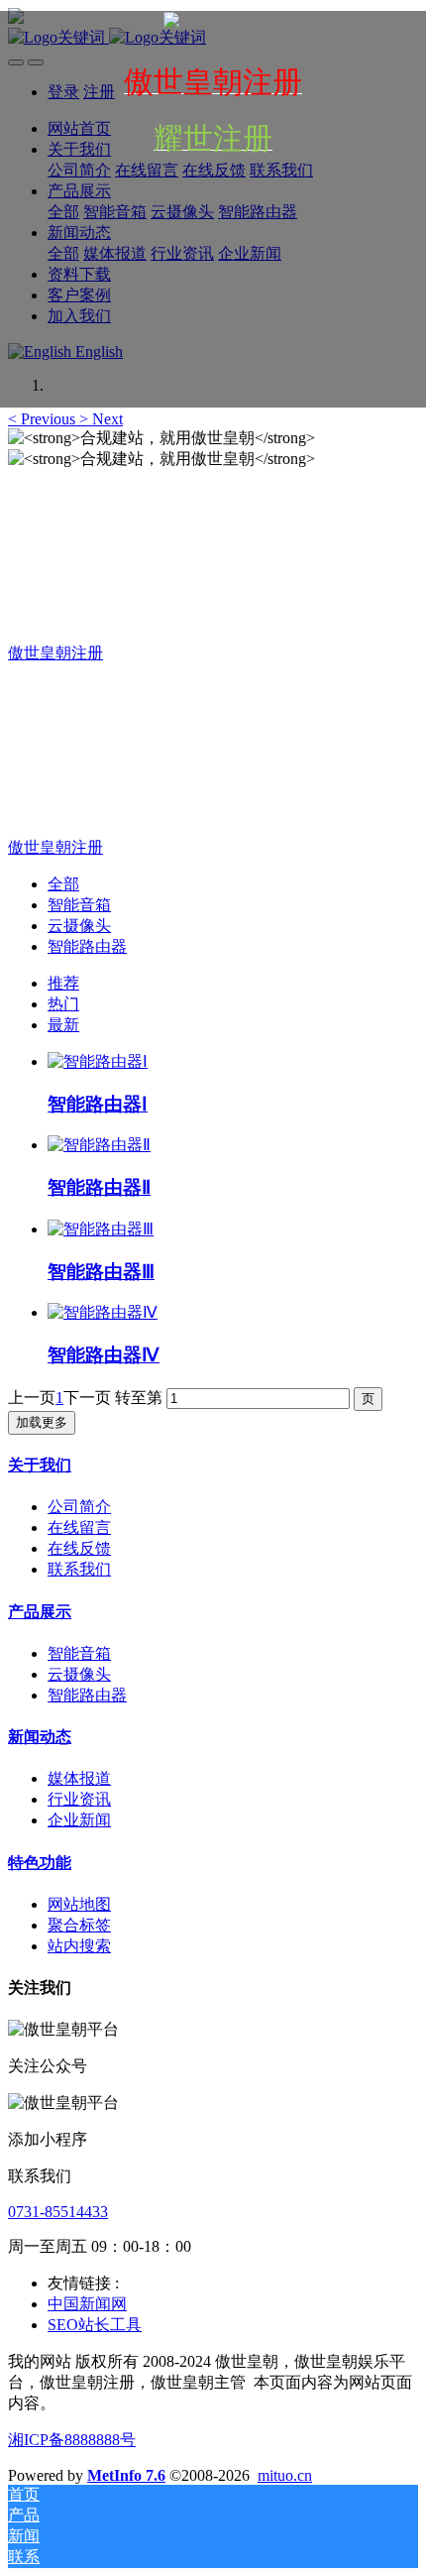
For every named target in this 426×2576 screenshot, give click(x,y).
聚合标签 (79, 1925)
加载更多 (42, 1422)
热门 (63, 1004)
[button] (44, 419)
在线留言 (79, 1527)
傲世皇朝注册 (55, 653)
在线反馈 (79, 1548)
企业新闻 (79, 1820)
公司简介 (79, 1507)
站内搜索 (79, 1946)
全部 (63, 884)
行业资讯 (79, 1799)
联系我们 (79, 1569)
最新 (63, 1025)
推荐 (63, 983)
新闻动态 (40, 1737)
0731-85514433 (58, 2212)
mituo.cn (285, 2475)
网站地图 (79, 1904)
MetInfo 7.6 (126, 2475)
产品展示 (40, 1612)
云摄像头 (79, 926)
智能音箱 (79, 905)
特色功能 (40, 1863)
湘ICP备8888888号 (72, 2440)
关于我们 (40, 1465)
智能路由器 (87, 946)
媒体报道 (79, 1778)
